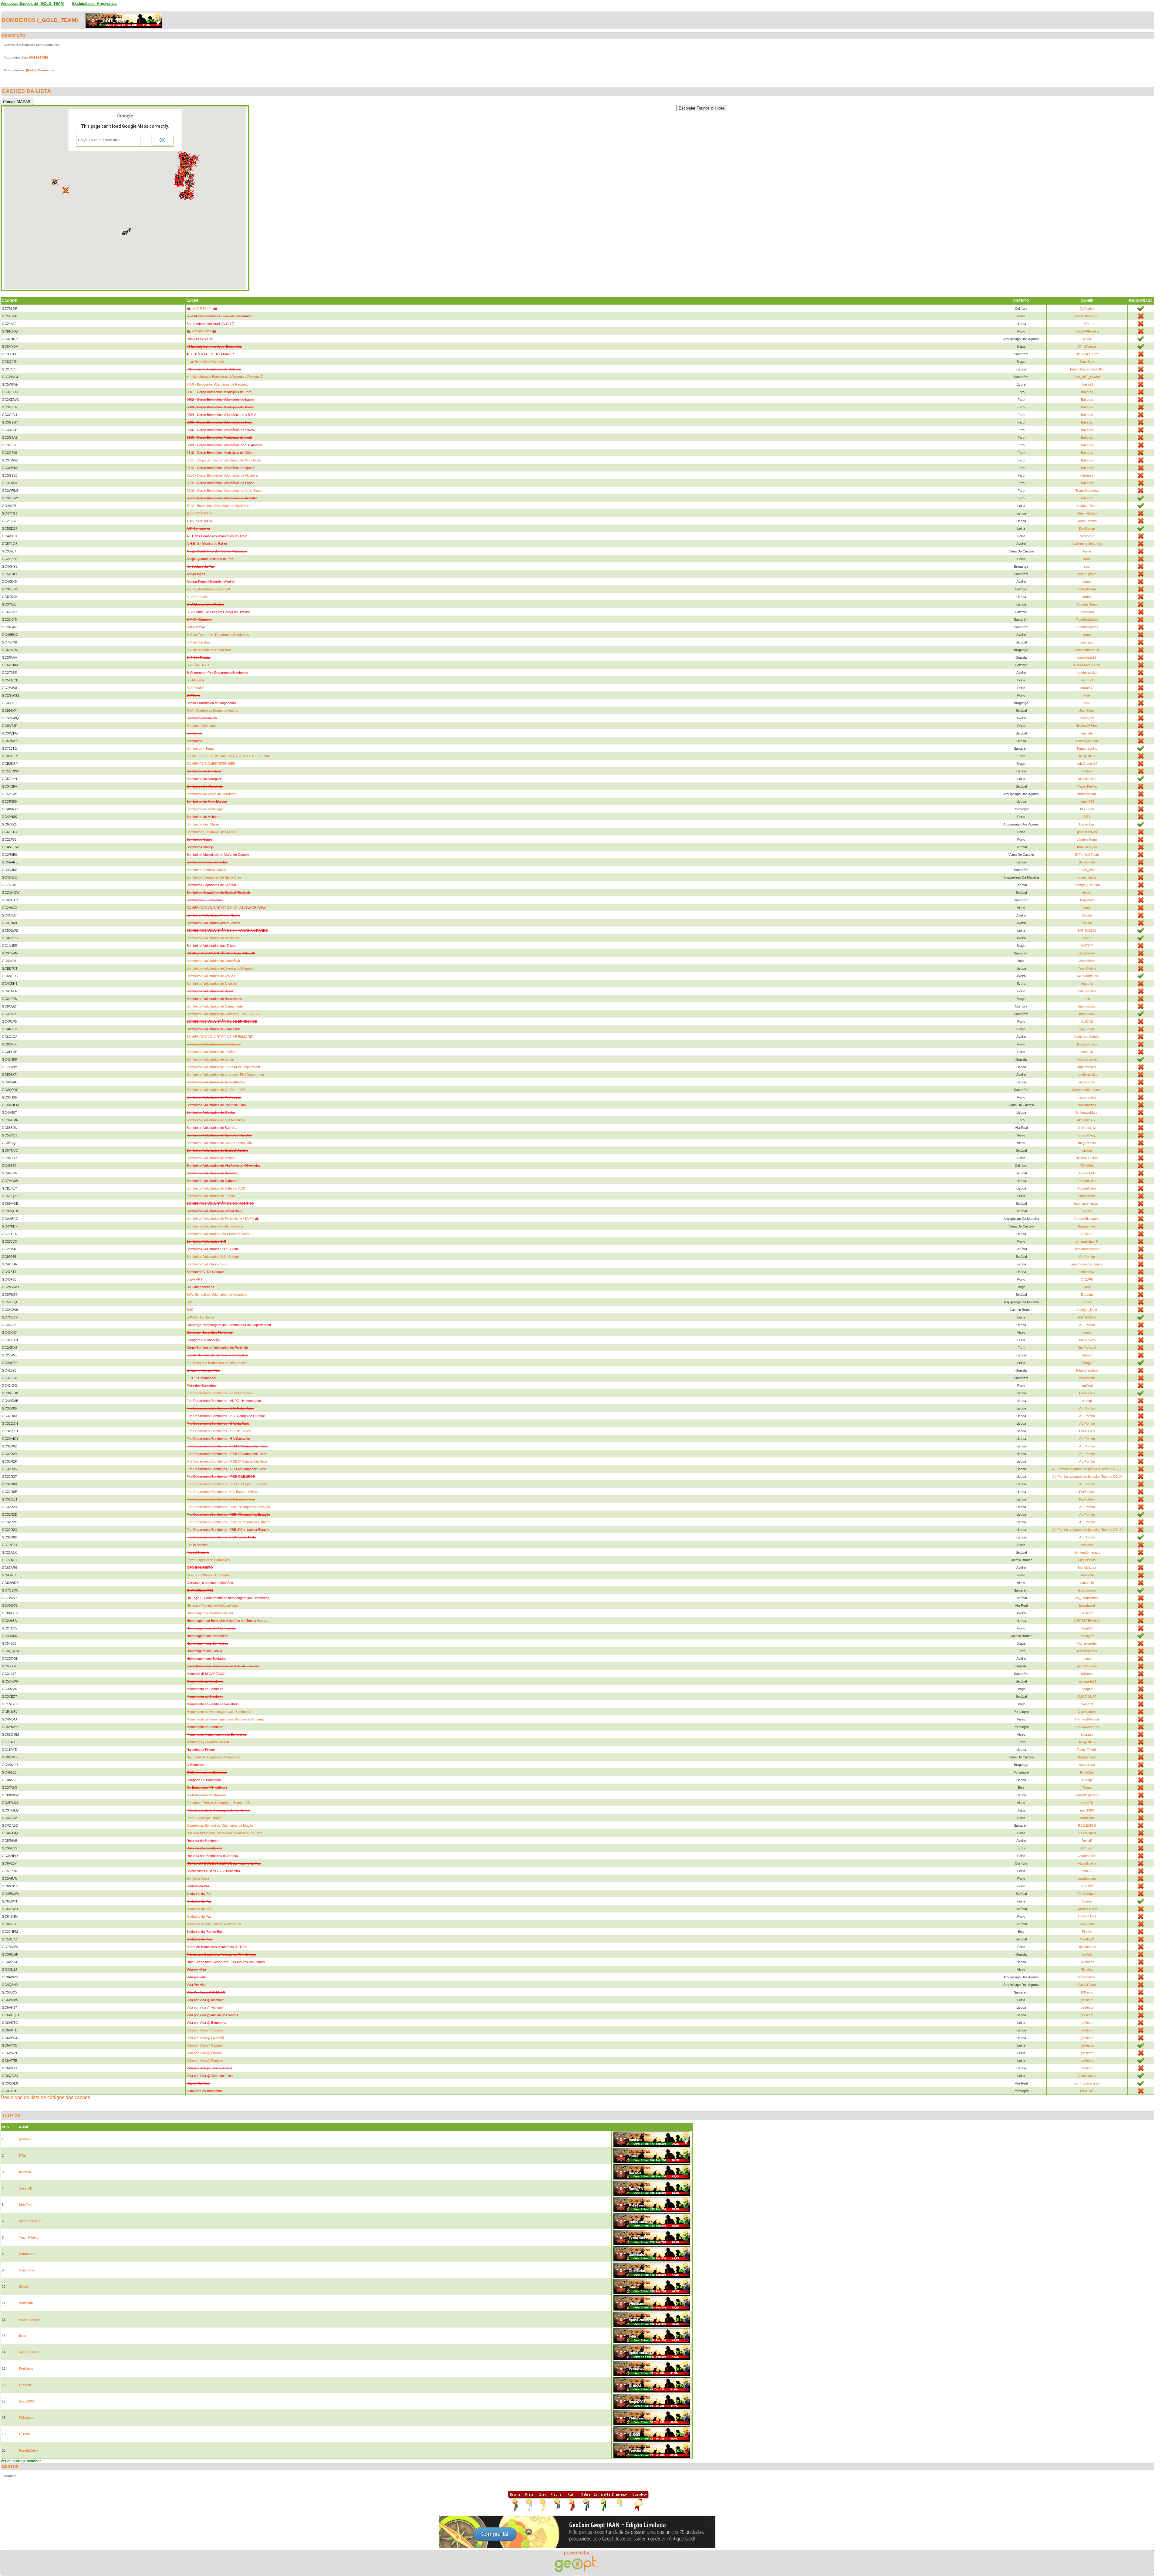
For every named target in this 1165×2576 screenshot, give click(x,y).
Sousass (1087, 1734)
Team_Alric (1087, 870)
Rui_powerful (1087, 1643)
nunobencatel (1087, 1651)
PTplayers (1087, 1636)
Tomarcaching (1087, 748)
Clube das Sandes (1087, 1037)
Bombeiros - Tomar (201, 748)
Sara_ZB (26, 2188)
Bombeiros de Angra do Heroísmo (211, 794)
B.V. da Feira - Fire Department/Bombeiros (218, 635)
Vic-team (1087, 1613)
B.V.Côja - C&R (198, 665)
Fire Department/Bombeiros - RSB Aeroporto (219, 1393)
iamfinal (1087, 1386)
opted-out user (30, 2221)
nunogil (1087, 1401)
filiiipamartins (1087, 1105)
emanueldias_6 (1087, 1241)
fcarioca (25, 2172)
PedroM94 (1087, 612)
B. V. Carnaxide (198, 597)
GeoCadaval (1087, 2076)
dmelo (1087, 908)
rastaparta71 (1087, 1681)
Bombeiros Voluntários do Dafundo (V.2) (216, 1188)
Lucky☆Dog (1087, 1916)
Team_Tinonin (1087, 1750)
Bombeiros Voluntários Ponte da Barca (215, 1226)
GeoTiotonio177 (1087, 316)
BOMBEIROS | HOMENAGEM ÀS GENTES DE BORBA (228, 756)
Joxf (1087, 999)
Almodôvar (1087, 961)
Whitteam (26, 2303)
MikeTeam (27, 2205)
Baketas (1087, 392)
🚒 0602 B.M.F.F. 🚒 (202, 308)
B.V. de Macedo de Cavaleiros (209, 650)
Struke (1087, 915)
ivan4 (1087, 339)
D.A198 (1087, 1954)
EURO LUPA (1087, 1697)
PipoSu (1087, 1932)
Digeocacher (1087, 1947)
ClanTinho (27, 2270)
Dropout (1087, 1295)
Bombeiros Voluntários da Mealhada (213, 938)
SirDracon (1087, 1962)
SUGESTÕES (39, 57)
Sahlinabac (27, 2254)
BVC (190, 1302)
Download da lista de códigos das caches (45, 2097)
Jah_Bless (1087, 711)
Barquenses (1087, 1226)
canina (1087, 1150)
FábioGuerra (1087, 1863)
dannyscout (1087, 1006)
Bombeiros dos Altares (203, 824)
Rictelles (1087, 1970)
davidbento (1087, 953)
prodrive (25, 2139)
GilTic (1087, 817)
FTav (23, 2156)
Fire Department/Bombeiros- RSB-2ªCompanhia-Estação (228, 1522)
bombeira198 (1087, 657)
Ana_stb (1087, 984)
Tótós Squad (1087, 1894)
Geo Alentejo (1087, 1712)
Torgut (1087, 1788)
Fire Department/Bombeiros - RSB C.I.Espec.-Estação (227, 1484)
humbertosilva (1087, 673)
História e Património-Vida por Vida (212, 1605)
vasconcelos (1087, 1097)
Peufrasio (26, 2368)
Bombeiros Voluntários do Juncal (211, 1196)
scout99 (1087, 1886)
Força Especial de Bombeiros (208, 1560)
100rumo (1087, 1674)
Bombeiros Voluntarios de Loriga (210, 1059)
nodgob (1087, 1689)
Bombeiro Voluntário (201, 726)
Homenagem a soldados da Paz (210, 1613)
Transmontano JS (1087, 650)
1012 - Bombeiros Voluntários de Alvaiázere (218, 506)
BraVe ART (195, 1279)
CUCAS (1087, 1021)
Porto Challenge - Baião (204, 1818)
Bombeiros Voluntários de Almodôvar (213, 961)
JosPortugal (1087, 1348)
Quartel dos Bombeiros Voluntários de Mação (220, 1825)
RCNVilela (1087, 1166)
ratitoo (1087, 1659)
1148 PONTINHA (199, 513)
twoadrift (1087, 1704)
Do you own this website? (99, 140)
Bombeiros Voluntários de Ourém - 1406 (216, 1090)
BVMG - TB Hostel (200, 1317)
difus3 (24, 2287)
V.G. (1087, 324)
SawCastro (1087, 1924)
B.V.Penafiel (195, 688)
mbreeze (1087, 475)
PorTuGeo (1087, 1393)
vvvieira (1087, 1545)
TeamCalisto (1087, 968)
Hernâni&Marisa (1087, 1719)
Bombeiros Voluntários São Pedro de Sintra (218, 1234)
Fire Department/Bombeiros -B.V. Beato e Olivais (222, 1492)
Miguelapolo (1087, 1560)
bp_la (1087, 551)
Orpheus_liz (1087, 1128)
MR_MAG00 (1087, 930)
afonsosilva (1087, 1272)
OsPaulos (1087, 309)
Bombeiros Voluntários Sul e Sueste (213, 1257)
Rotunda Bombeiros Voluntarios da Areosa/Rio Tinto (225, 1833)
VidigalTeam (1087, 589)
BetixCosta (1087, 862)
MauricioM (1087, 1818)
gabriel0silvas (1087, 832)
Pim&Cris (1087, 1772)
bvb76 (1087, 1871)
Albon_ (1087, 893)
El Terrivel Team (1087, 855)
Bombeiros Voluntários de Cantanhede (215, 1006)
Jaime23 (1087, 938)
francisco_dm (1087, 847)
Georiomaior (1087, 1590)
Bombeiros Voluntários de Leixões (211, 1052)
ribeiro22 (1087, 384)
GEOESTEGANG (1087, 1621)
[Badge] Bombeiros (40, 70)
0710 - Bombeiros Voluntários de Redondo (218, 384)
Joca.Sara (1087, 362)
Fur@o (1087, 1363)
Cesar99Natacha (1087, 1219)
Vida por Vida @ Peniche (205, 2061)
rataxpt (1087, 1355)
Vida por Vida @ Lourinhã (205, 2038)
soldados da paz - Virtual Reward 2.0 (214, 1924)
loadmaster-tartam (1087, 1204)
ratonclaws (1087, 1765)
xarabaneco (1087, 1879)
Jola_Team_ (1087, 1029)
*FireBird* (1087, 1939)
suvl (1087, 566)
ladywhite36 (1087, 1977)
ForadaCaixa (1087, 1181)
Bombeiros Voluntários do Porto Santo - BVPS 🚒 (223, 1218)
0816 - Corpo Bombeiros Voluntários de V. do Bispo (224, 491)
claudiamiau (1087, 779)
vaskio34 (1087, 1575)
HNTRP (1087, 946)
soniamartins (1087, 877)
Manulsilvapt (1087, 1568)
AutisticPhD (1087, 1173)
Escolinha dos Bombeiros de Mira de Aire (217, 1363)
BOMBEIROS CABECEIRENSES (211, 764)
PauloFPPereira (1087, 331)
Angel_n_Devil (1087, 1310)
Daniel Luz (1087, 824)
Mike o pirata (1087, 574)
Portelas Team (1087, 604)
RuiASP (1087, 1234)
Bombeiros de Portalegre (205, 809)
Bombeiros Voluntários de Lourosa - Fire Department (225, 1075)
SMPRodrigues (1087, 976)
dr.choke (1087, 771)
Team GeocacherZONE (1087, 369)
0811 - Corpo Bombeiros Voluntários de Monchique (224, 460)
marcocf (1087, 680)
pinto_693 (1087, 802)
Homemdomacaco (1087, 1249)
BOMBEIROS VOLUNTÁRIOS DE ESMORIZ (220, 1037)
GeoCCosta (1087, 1985)
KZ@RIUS (1087, 756)
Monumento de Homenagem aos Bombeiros (219, 1712)
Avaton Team (1087, 839)
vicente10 (1087, 1583)
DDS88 (24, 2434)
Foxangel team (1087, 741)
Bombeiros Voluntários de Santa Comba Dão (219, 1143)
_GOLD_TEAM (57, 20)
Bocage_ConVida (1087, 885)
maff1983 (1087, 1810)
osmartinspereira (1087, 1795)
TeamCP (1087, 1628)
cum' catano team (1087, 2083)
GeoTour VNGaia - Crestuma (208, 1575)
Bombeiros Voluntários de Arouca (211, 976)
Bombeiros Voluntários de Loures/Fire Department (223, 1067)
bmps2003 (1087, 1014)
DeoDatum (1087, 528)
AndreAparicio (1087, 1059)
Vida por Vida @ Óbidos (204, 2053)
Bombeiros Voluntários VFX (207, 1264)
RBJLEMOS (1087, 1825)
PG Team (1087, 809)
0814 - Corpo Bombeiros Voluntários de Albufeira (222, 475)
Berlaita (1087, 1211)
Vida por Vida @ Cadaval (205, 2030)
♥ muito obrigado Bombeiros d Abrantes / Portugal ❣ (225, 376)
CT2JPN (1087, 1279)
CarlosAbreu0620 (1087, 665)
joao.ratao (1087, 642)
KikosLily (1087, 1052)
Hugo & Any (1087, 1135)
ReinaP (1087, 1841)
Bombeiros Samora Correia (207, 870)
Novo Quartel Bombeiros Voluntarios (213, 1757)
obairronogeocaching (1087, 544)
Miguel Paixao (1087, 786)
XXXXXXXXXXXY (1087, 1727)
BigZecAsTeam (1087, 354)
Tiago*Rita (1087, 900)
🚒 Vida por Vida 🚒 (201, 331)
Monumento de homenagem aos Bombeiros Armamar (226, 1719)
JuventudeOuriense (1087, 1090)
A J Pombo (1087, 1257)
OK (162, 140)
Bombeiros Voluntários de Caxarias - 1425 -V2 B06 (224, 1014)
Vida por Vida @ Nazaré (204, 2045)
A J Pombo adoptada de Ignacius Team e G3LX (1087, 1469)
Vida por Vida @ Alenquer (205, 2007)
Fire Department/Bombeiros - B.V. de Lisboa (219, 1431)
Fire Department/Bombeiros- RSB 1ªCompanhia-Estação (228, 1507)
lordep (1087, 597)
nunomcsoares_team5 (1087, 1264)
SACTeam (1087, 1848)
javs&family (1087, 1082)
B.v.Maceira (195, 680)
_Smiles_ (1087, 1901)
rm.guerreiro (1087, 1143)
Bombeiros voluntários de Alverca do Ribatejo (220, 968)
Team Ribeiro (1087, 513)
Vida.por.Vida (1087, 991)
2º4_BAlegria (1087, 346)
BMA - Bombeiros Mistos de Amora (212, 711)
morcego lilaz (1087, 794)
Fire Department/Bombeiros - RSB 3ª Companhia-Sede (227, 1461)
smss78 (1087, 1803)
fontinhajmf (1087, 1605)
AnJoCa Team (1087, 506)
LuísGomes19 (1087, 764)
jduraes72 (1087, 688)
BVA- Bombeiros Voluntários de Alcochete (217, 1295)
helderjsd (1087, 718)
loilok (1087, 559)
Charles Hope (1087, 1909)
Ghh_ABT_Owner (1087, 377)
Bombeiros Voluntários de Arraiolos (212, 984)
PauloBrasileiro (1087, 1370)
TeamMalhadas (1087, 620)
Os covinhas (1087, 1833)
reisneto (1087, 733)
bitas (23, 2336)
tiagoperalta (1087, 1196)
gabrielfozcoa (1087, 1666)
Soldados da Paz (199, 1909)
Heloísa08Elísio (1087, 726)
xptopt (1087, 582)
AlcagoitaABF (1087, 1120)
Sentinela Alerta (198, 1879)
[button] (65, 191)
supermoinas (1087, 1067)
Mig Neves (1087, 1340)
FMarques (27, 2418)
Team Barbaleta (1087, 491)
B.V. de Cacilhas (199, 642)
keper (1087, 1302)
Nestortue (1087, 536)
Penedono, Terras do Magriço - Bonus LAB (218, 1803)
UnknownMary (1087, 1112)
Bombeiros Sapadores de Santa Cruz (214, 877)
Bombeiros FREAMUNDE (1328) (211, 832)
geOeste (1087, 2000)
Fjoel (1087, 695)
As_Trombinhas (1087, 1598)
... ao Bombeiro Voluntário (205, 362)
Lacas (1087, 1287)
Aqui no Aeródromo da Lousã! (208, 589)
